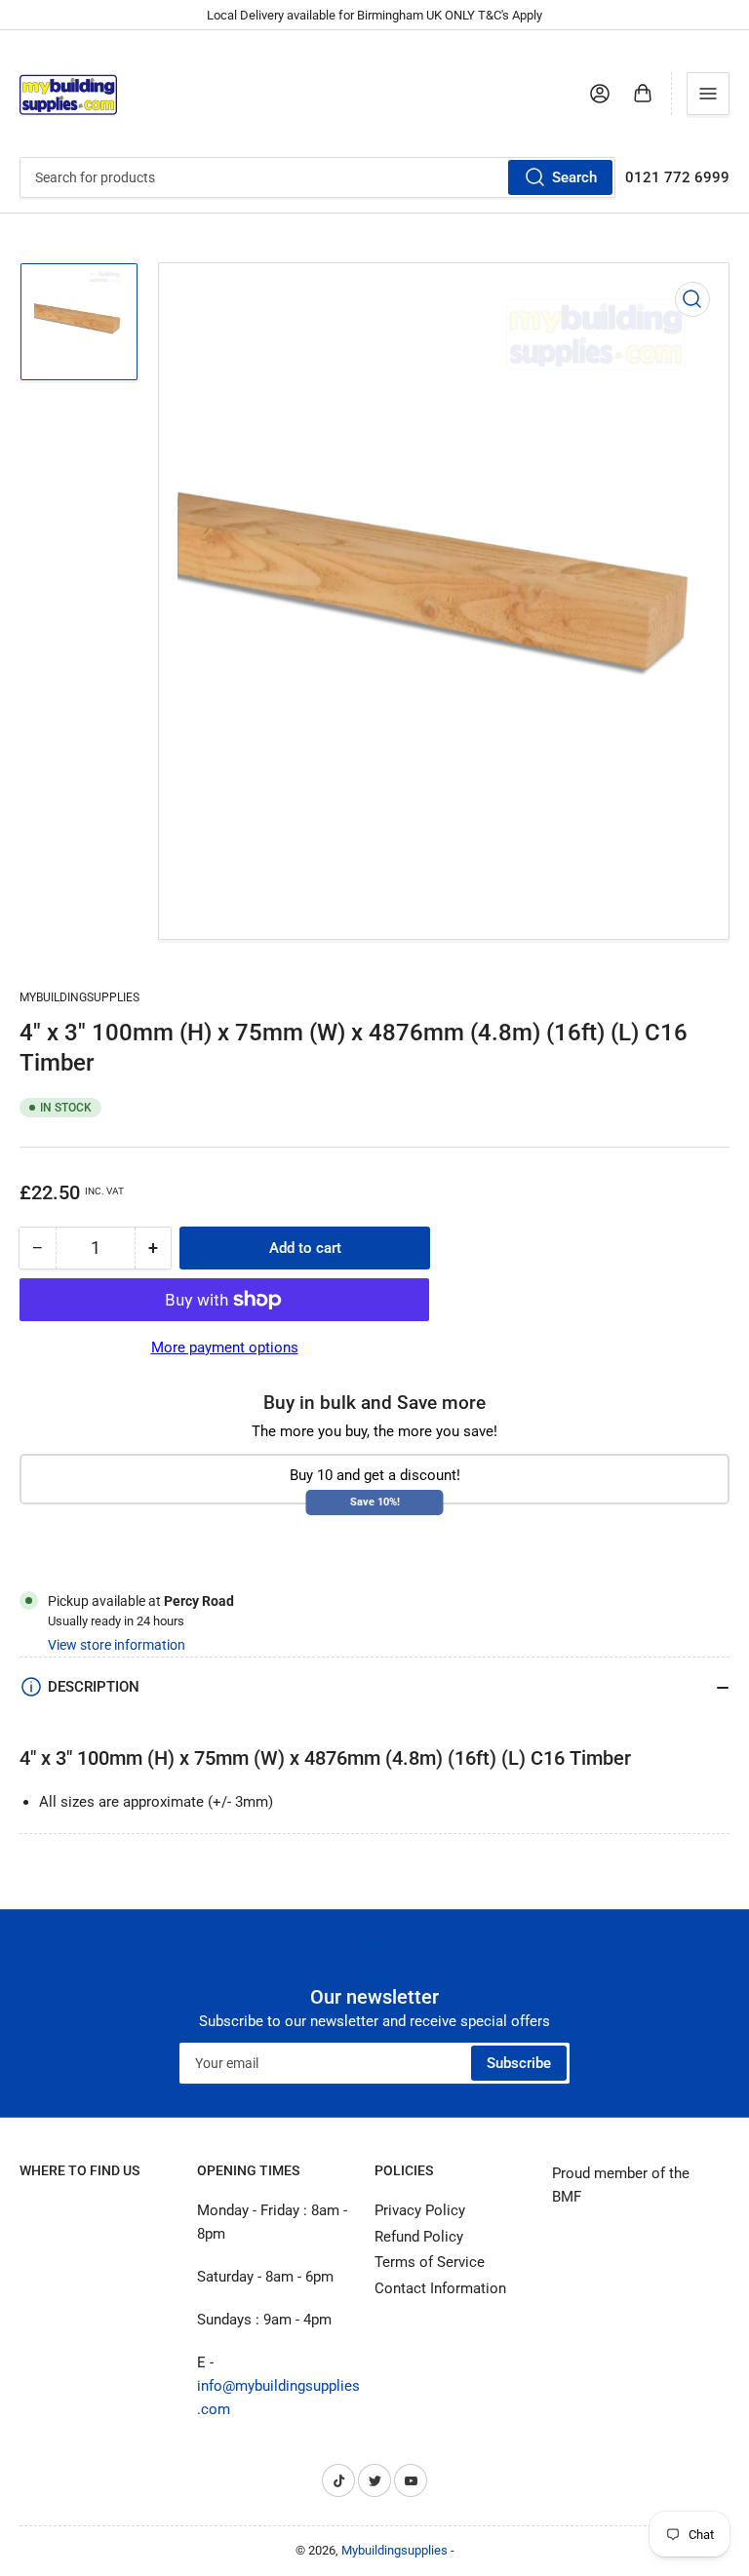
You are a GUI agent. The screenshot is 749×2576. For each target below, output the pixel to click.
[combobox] (317, 177)
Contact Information (440, 2288)
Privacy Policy (420, 2210)
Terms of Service (430, 2262)
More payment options (225, 1347)
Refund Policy (419, 2237)
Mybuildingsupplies (79, 997)
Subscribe (519, 2063)
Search (574, 177)
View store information (117, 1645)
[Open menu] (708, 94)
